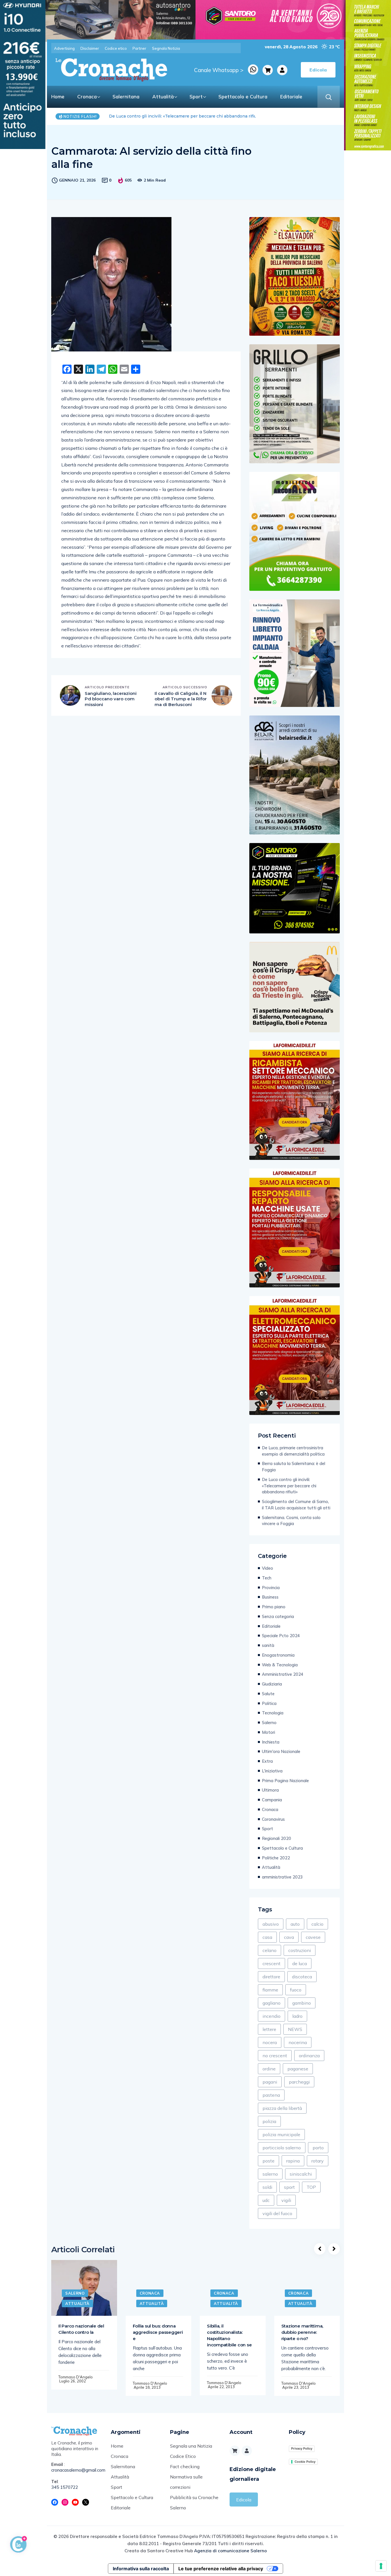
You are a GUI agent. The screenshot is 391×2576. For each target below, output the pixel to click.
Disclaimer (90, 48)
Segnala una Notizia (191, 2446)
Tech (267, 1578)
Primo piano (274, 1607)
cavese (313, 1937)
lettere (269, 2029)
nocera (270, 2042)
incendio (271, 2016)
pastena (271, 2095)
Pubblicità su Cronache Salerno (194, 2503)
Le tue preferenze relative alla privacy (221, 2569)
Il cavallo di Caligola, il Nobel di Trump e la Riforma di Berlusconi (181, 699)
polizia (269, 2121)
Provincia (271, 1588)
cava (289, 1937)
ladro (297, 2016)
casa (267, 1937)
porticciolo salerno (282, 2148)
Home (58, 97)
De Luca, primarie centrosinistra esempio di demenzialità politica (293, 1451)
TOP (311, 2187)
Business (270, 1597)
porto (318, 2148)
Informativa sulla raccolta (141, 2569)
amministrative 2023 (282, 1877)
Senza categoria (278, 1616)
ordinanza (309, 2056)
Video (267, 1568)
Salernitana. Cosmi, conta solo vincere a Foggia (291, 1521)
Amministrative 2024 (283, 1674)
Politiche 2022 (276, 1858)
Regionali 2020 (277, 1838)
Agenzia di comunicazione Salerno (230, 2551)
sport (289, 2187)
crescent (271, 1963)
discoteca (302, 1977)
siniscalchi (301, 2174)
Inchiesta (271, 1742)
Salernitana (126, 97)
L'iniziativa (272, 1771)
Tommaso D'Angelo (76, 2377)
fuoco (296, 1990)
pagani (270, 2082)
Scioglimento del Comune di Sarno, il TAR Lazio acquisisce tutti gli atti (296, 1505)
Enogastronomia (278, 1655)
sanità (268, 1645)
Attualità (163, 97)
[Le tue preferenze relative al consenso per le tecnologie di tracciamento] (381, 2566)
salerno (270, 2174)
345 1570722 (65, 2487)
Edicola (244, 2500)
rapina (293, 2161)
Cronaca (87, 97)
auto (295, 1924)
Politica (269, 1703)
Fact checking (185, 2466)
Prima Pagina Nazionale (285, 1781)
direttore (271, 1977)
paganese (298, 2069)
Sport (196, 97)
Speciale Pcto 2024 (281, 1636)
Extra (267, 1761)
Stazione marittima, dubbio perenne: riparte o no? (302, 2332)
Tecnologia (273, 1713)
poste (268, 2161)
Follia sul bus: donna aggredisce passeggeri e (158, 2332)
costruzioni (300, 1950)
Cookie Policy (305, 2462)
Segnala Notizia (166, 48)
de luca (300, 1963)
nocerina (298, 2042)
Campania (272, 1800)
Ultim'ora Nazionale (281, 1751)
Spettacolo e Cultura (243, 97)
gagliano (271, 2003)
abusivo (271, 1924)
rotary (318, 2161)
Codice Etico (183, 2456)
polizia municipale (281, 2134)
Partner (139, 48)
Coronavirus (273, 1819)
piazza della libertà (282, 2108)
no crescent (275, 2056)
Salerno (269, 1723)
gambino (302, 2003)
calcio (317, 1924)
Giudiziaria (272, 1684)
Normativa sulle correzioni (186, 2482)
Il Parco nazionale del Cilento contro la (81, 2329)
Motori (268, 1732)
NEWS (295, 2029)
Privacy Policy (302, 2448)
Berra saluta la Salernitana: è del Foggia (294, 1467)
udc (266, 2200)
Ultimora (270, 1790)
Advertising (64, 48)
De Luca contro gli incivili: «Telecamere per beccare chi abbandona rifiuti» (179, 116)
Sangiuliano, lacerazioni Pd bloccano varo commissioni (111, 699)
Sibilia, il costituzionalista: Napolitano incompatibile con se (229, 2335)
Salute (268, 1694)
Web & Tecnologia (280, 1665)
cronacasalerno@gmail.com (77, 2470)
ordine (269, 2069)
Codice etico (116, 48)
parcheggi (299, 2082)
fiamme (270, 1990)
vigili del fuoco (277, 2213)
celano (269, 1950)
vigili (286, 2200)
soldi (267, 2187)
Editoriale (291, 97)
